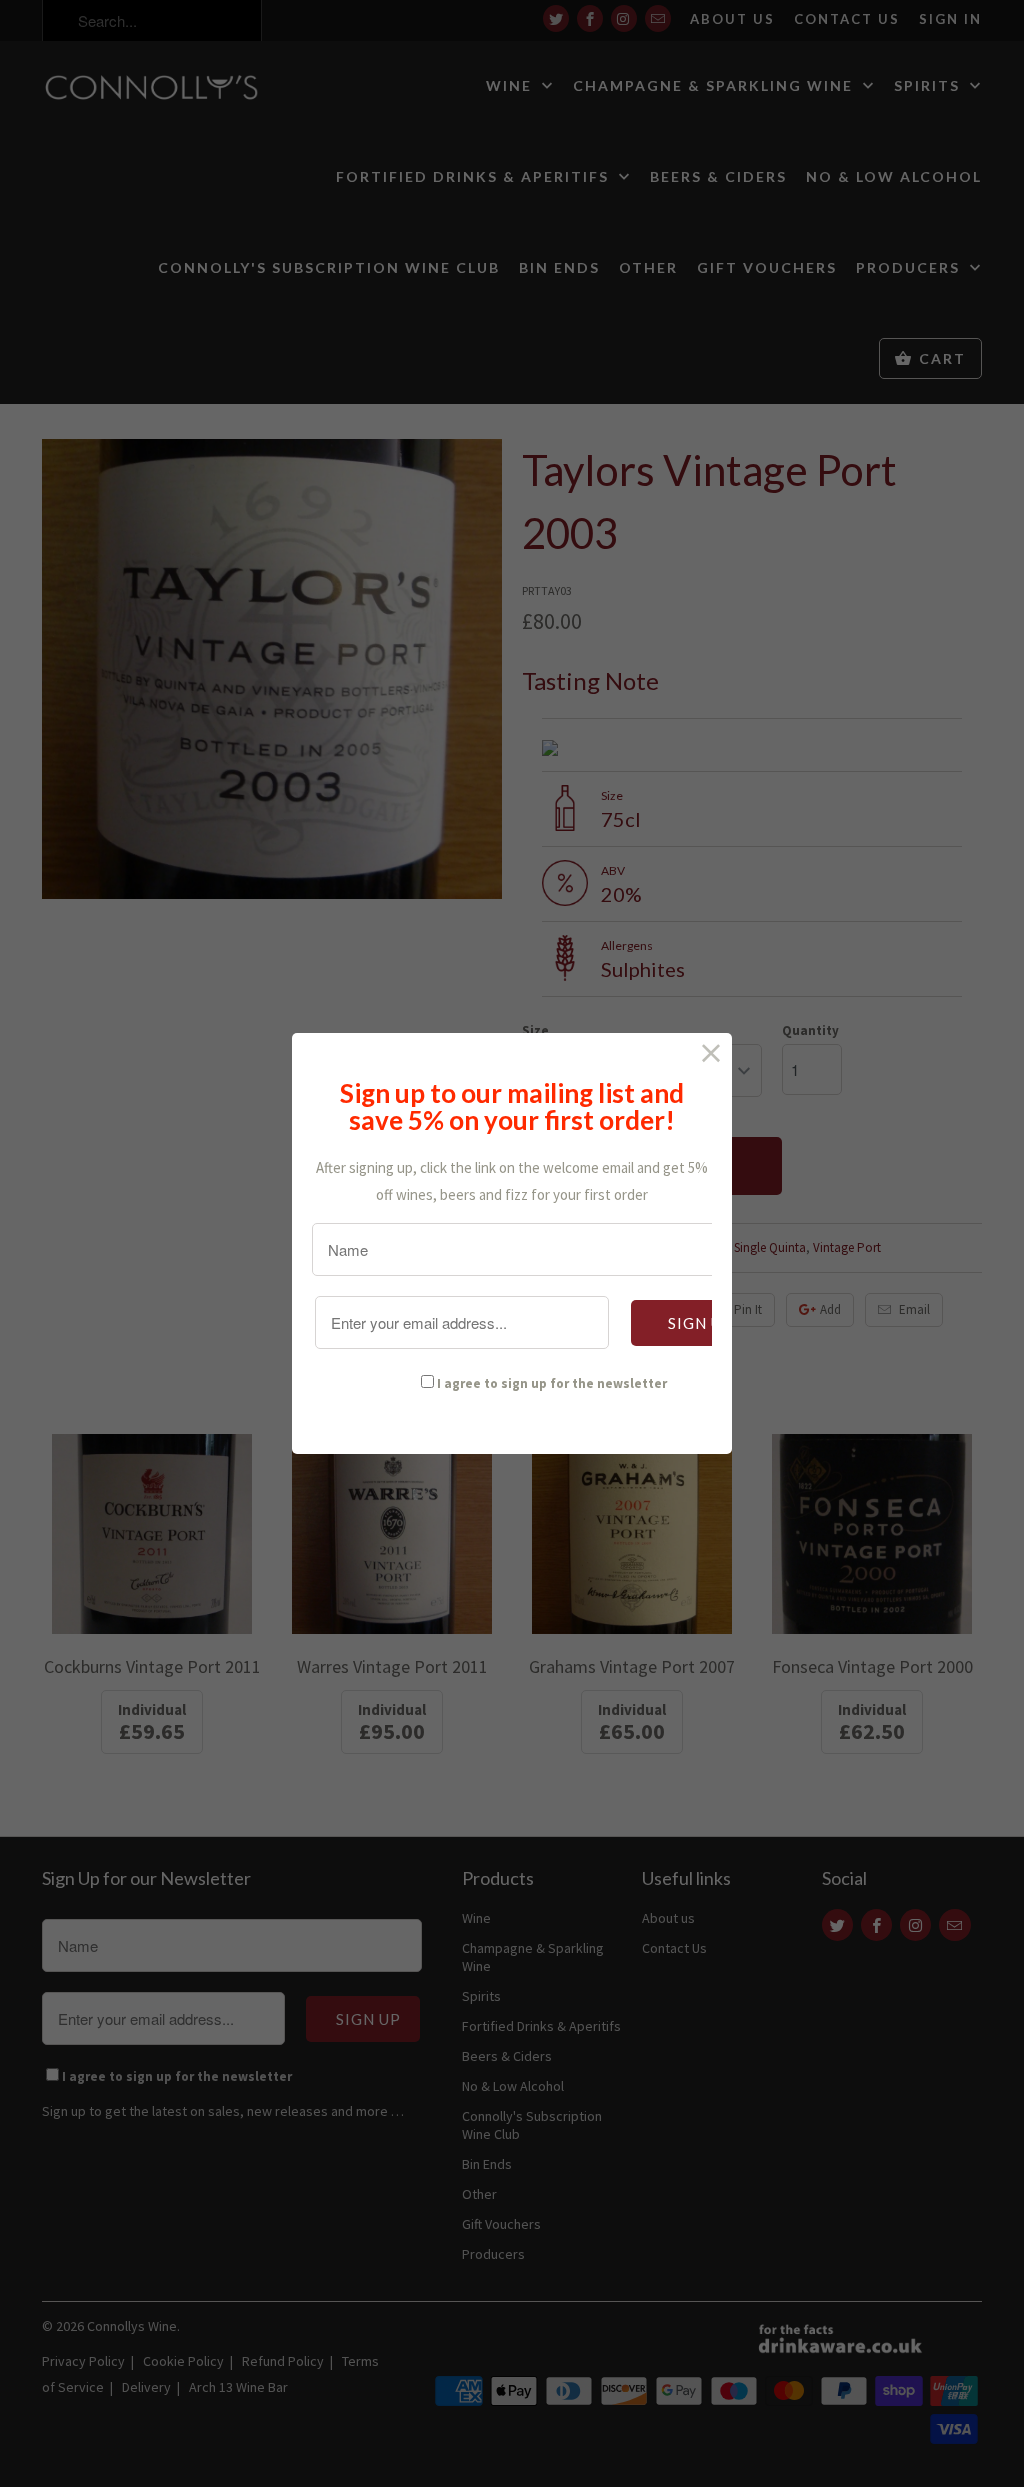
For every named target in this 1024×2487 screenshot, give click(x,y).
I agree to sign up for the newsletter (552, 1383)
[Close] (711, 1053)
